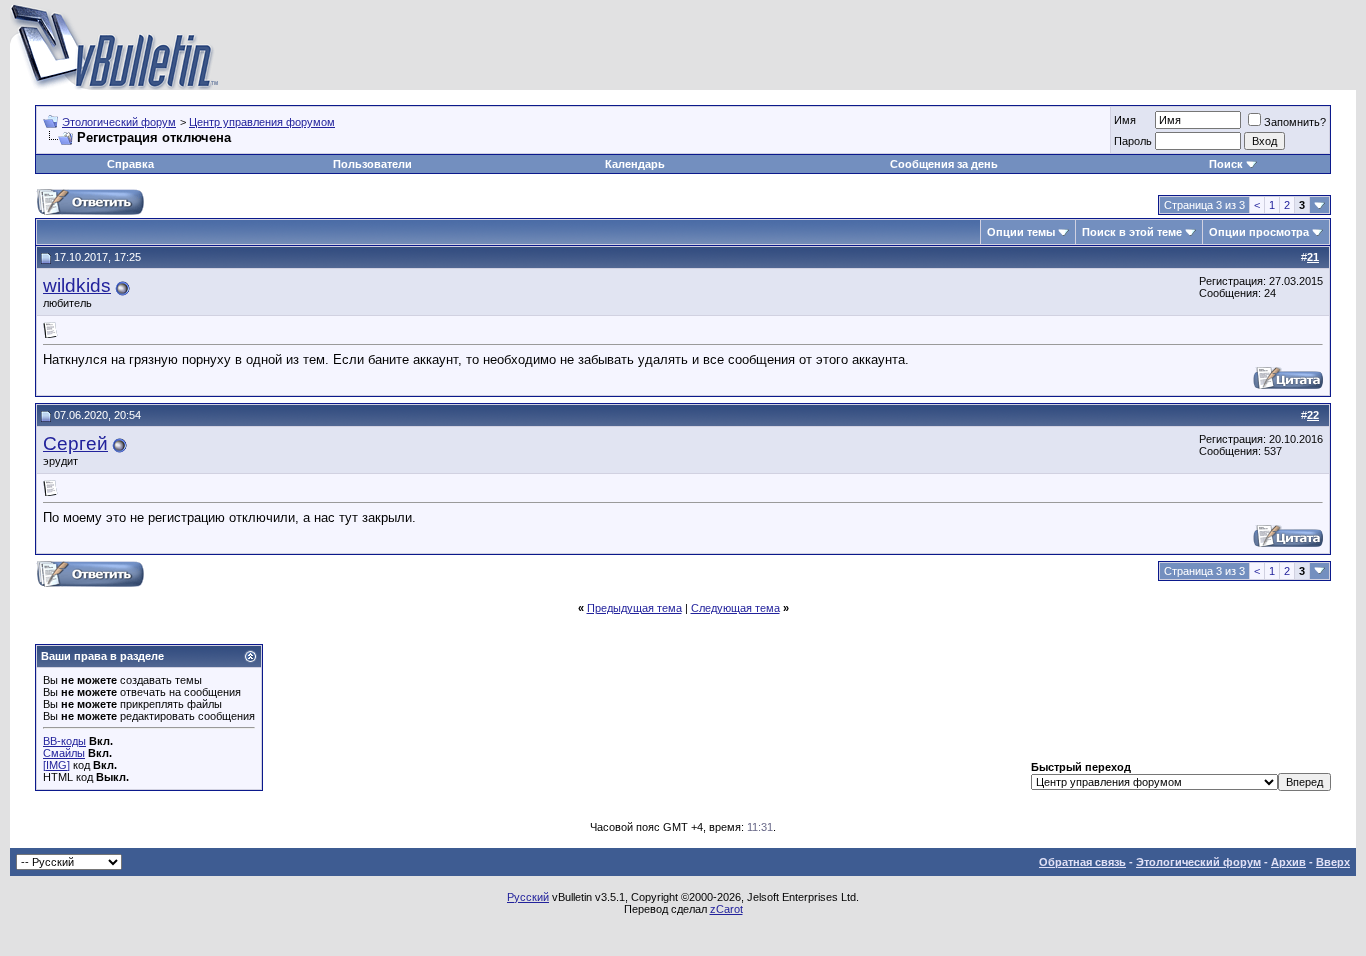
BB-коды (64, 741)
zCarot (726, 909)
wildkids (77, 285)
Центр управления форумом (262, 122)
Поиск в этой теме (1132, 232)
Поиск (1226, 164)
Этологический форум (119, 122)
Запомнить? (1295, 122)
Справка (130, 164)
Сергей (75, 443)
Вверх (1333, 862)
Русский (528, 897)
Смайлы (64, 753)
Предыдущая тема (634, 608)
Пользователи (372, 164)
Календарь (635, 164)
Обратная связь (1082, 862)
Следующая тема (735, 608)
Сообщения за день (944, 164)
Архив (1288, 862)
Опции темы (1021, 232)
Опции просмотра (1259, 232)
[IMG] (56, 765)
